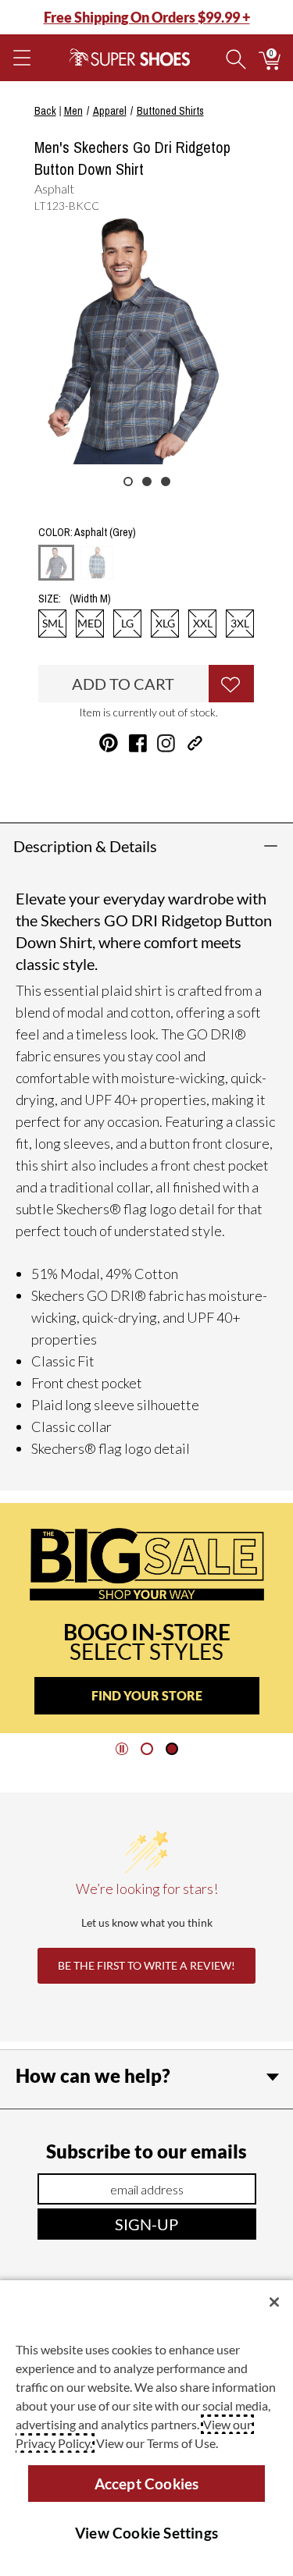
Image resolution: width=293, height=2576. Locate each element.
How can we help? (93, 2075)
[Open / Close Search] (236, 58)
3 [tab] (166, 481)
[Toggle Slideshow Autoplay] (122, 1749)
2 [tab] (147, 481)
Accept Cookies (147, 2484)
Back (45, 111)
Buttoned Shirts (170, 111)
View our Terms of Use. (157, 2443)
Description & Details (85, 846)
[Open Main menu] (21, 58)
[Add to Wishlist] (231, 684)
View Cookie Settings (146, 2533)
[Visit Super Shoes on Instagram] (166, 743)
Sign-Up (146, 2224)
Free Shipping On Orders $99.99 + (147, 17)
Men (73, 111)
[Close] (274, 2302)
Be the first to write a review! (146, 1965)
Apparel (110, 111)
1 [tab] (128, 481)
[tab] (147, 1749)
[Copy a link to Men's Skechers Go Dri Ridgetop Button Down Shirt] (195, 743)
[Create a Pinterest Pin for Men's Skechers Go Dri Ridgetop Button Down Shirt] (109, 743)
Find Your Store (147, 1695)
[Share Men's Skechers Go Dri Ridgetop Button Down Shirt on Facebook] (138, 743)
